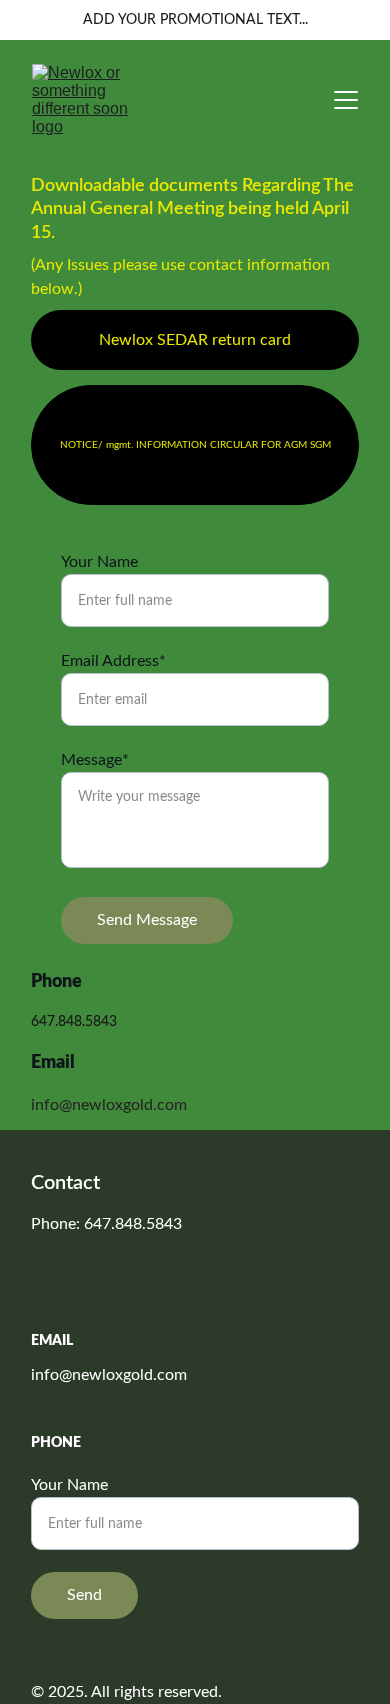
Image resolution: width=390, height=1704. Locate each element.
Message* (95, 760)
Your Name (99, 562)
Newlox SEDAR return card (195, 340)
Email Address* (113, 661)
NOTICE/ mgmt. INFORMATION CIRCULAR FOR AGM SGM (195, 445)
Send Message (147, 920)
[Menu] (346, 100)
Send (84, 1595)
